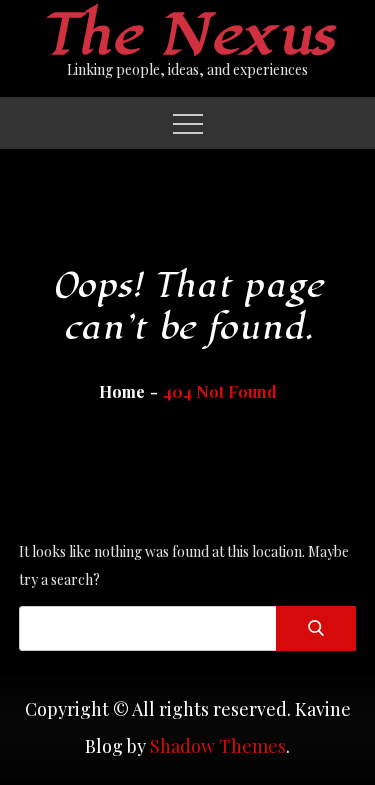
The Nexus (188, 35)
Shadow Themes (218, 746)
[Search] (316, 628)
